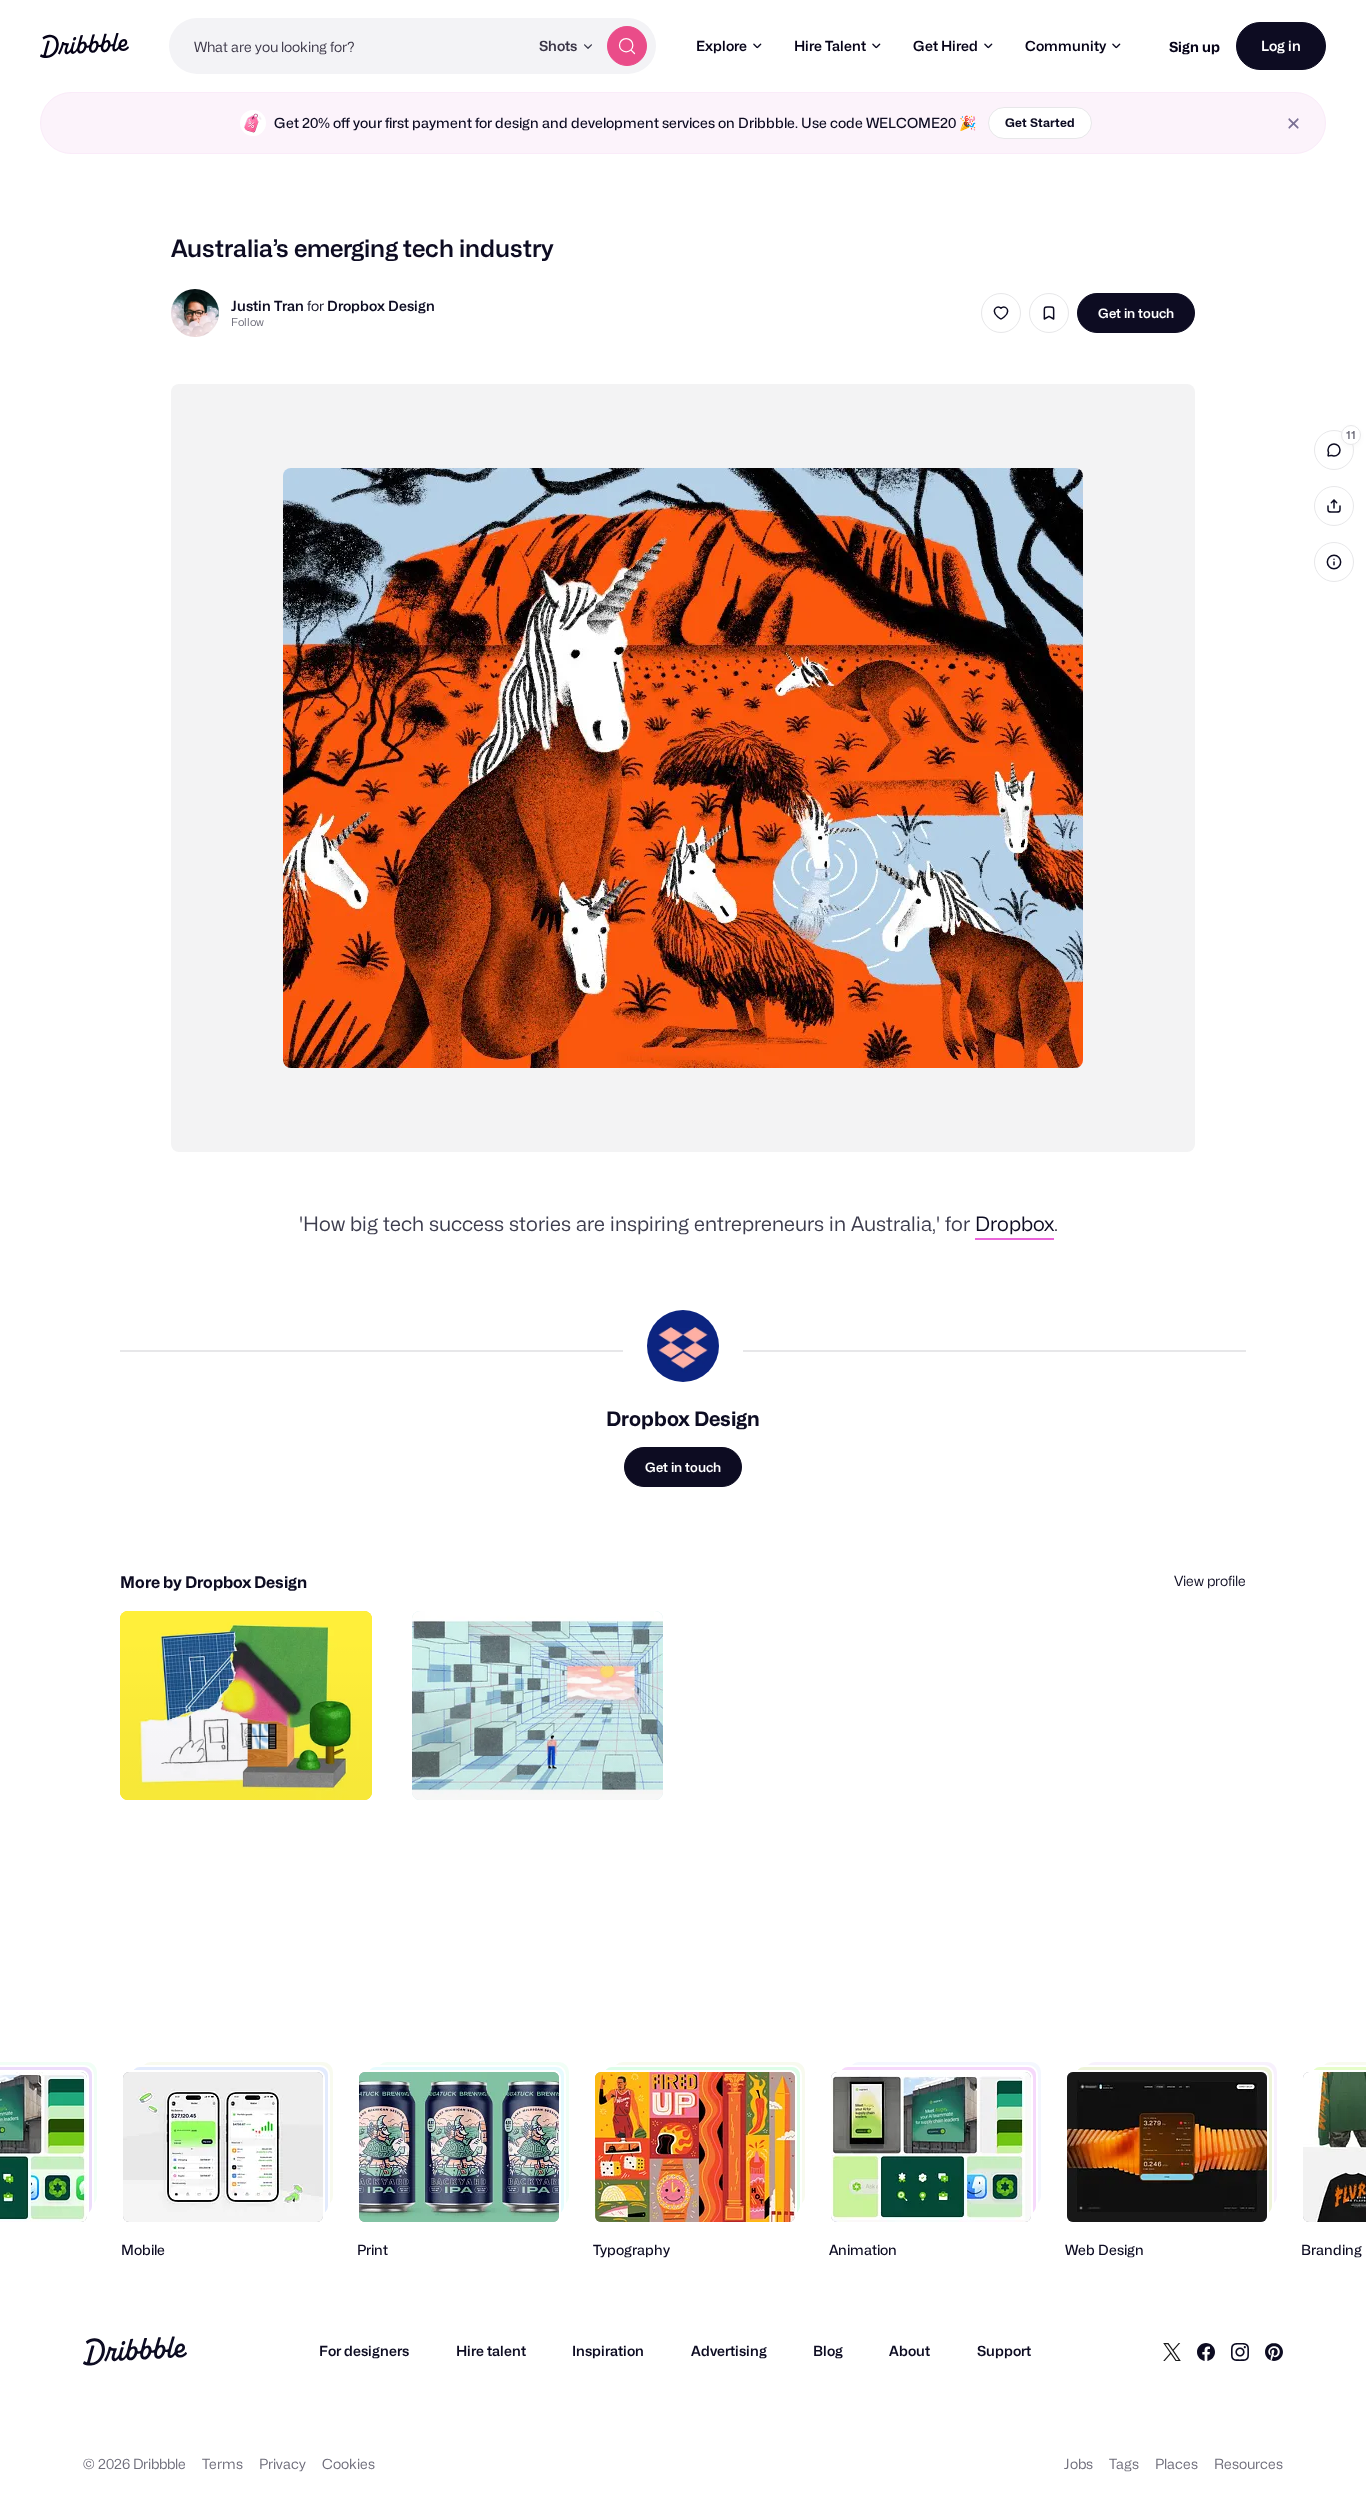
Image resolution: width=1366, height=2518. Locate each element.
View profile (1210, 1580)
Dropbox (1014, 1224)
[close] (1293, 123)
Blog (828, 2350)
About (909, 2350)
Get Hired (945, 45)
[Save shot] (1049, 313)
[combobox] (348, 46)
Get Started (1040, 122)
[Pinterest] (1274, 2351)
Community (1065, 45)
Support (1004, 2350)
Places (1176, 2463)
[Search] (627, 46)
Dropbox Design (381, 305)
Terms (222, 2463)
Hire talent (491, 2350)
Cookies (348, 2463)
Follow (247, 322)
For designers (364, 2350)
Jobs (1078, 2463)
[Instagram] (1240, 2351)
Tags (1124, 2463)
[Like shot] (1001, 313)
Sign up (1194, 46)
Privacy (282, 2463)
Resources (1248, 2463)
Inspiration (608, 2350)
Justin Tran (267, 305)
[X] (1172, 2351)
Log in (1281, 45)
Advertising (729, 2350)
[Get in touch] (255, 1763)
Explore (721, 45)
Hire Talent (830, 45)
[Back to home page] (84, 45)
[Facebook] (1206, 2351)
